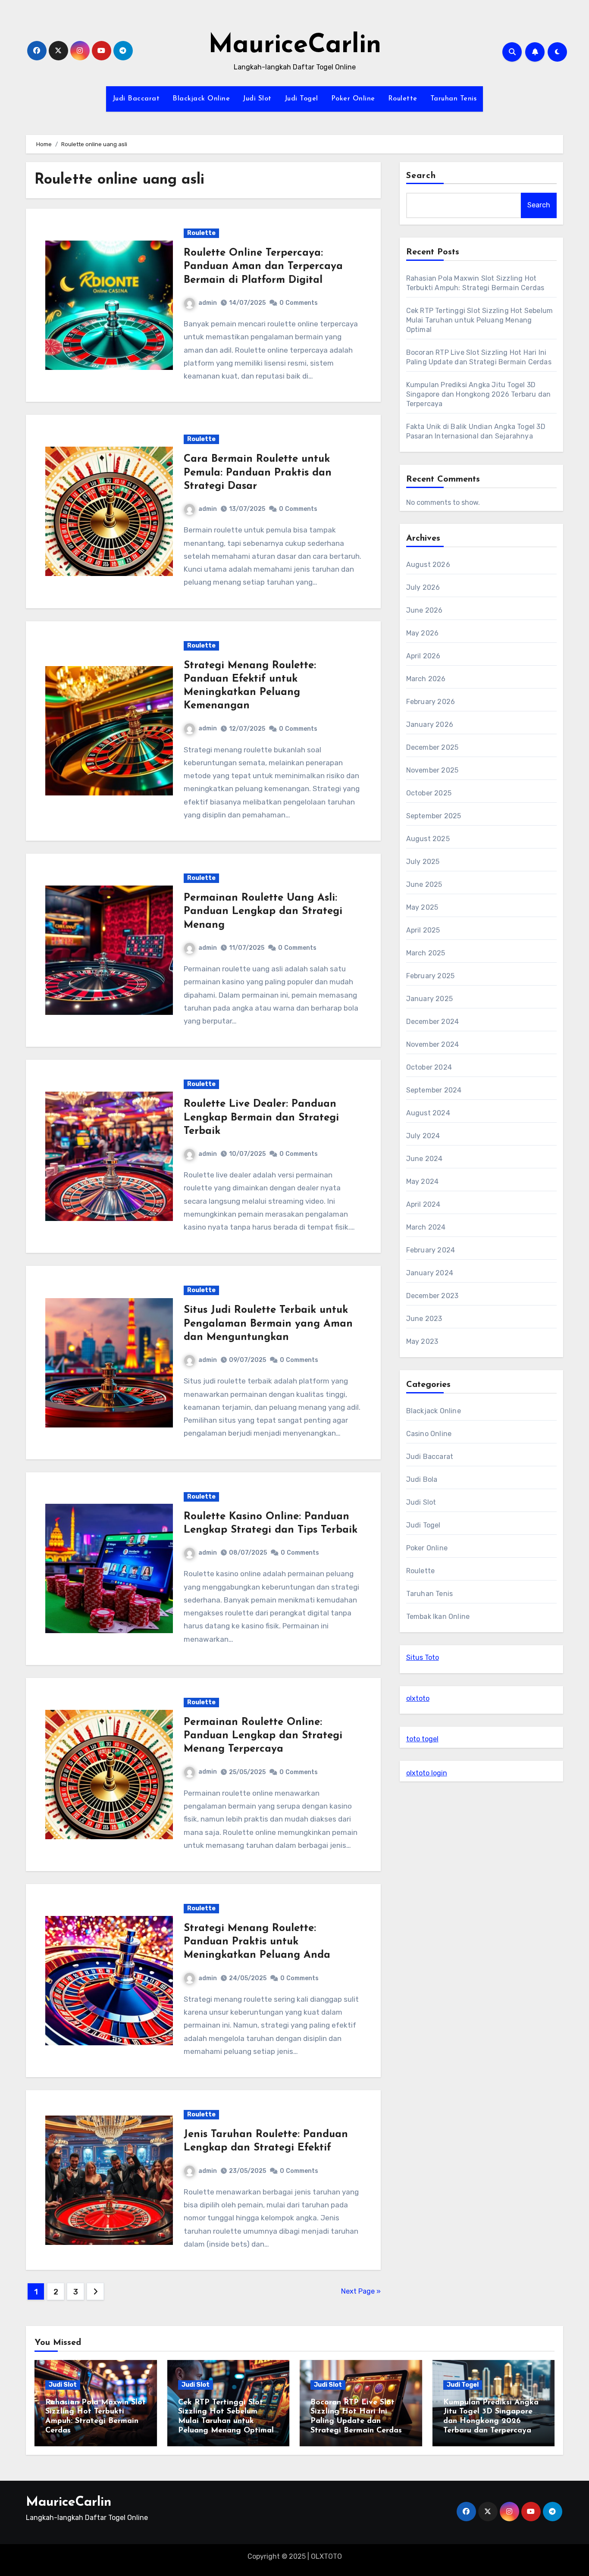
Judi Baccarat (136, 99)
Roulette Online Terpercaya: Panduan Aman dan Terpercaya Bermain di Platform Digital (263, 266)
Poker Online (353, 99)
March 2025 (426, 953)
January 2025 (429, 999)
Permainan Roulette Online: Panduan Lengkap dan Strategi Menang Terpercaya (263, 1736)
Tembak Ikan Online (438, 1617)
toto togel (422, 1739)
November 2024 (433, 1044)
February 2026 (431, 702)
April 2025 (423, 930)
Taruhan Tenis (454, 99)
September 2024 (434, 1090)
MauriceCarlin (295, 46)
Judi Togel (301, 99)
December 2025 (432, 747)
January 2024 (430, 1273)
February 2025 (431, 976)
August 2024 (428, 1113)
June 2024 (425, 1159)
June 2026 (425, 610)
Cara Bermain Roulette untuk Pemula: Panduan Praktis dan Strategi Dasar (258, 473)
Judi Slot (257, 99)
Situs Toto (423, 1657)
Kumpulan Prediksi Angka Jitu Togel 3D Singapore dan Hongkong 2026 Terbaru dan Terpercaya (479, 394)
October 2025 (429, 793)
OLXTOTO (326, 2556)
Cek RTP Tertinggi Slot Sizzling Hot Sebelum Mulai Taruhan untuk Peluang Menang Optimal (480, 320)
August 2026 (428, 565)
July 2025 (423, 862)
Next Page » (361, 2291)
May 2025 (422, 907)
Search (421, 176)
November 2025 (432, 770)
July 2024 (423, 1136)
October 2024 (429, 1067)
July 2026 (423, 587)
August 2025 (428, 839)
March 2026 (426, 679)
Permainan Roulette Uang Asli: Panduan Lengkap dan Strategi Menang (263, 911)
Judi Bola (422, 1479)
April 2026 (423, 656)
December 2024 (433, 1022)
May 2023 (422, 1341)
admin (208, 303)
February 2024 (431, 1250)
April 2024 (423, 1204)
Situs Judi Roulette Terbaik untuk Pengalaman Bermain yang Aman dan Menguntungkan (268, 1324)
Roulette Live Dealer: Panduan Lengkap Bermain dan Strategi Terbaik (261, 1117)
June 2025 (424, 884)
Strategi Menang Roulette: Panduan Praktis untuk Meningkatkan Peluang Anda (257, 1942)
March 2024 (426, 1227)
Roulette (403, 99)
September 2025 (434, 816)
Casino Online (429, 1434)
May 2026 (423, 633)
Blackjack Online (201, 99)
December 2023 (432, 1296)
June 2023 (424, 1319)
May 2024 (423, 1182)
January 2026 (430, 725)
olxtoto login (427, 1773)
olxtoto (418, 1698)
